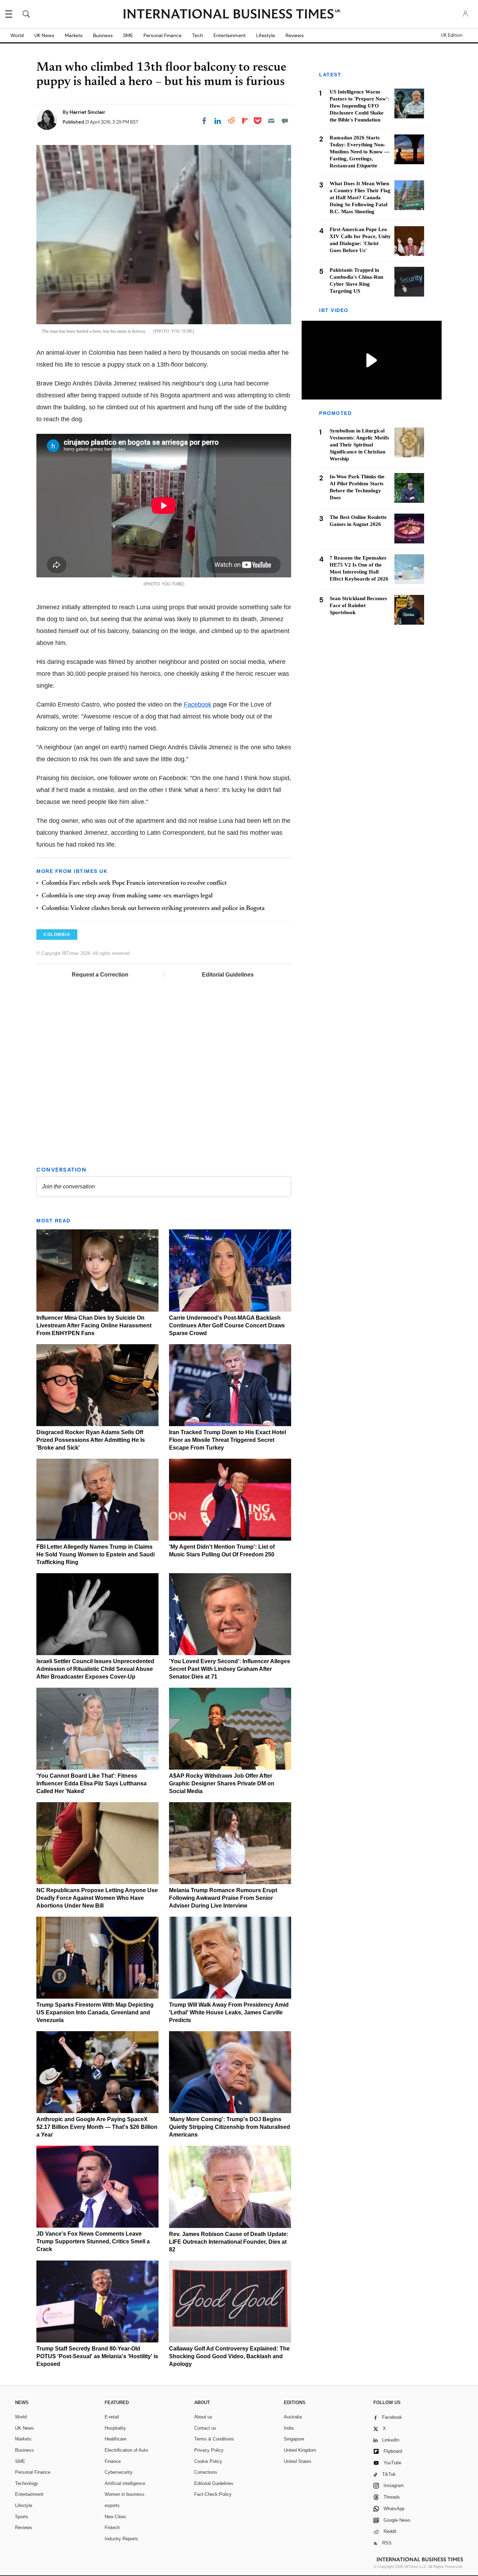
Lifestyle (266, 35)
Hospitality (115, 2428)
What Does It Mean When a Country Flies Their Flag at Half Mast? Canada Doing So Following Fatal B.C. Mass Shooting (360, 197)
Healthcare (115, 2439)
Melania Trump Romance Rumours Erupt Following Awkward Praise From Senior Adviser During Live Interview (223, 1898)
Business (103, 35)
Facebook (198, 704)
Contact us (205, 2428)
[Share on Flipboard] (245, 121)
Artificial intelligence (125, 2483)
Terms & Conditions (214, 2439)
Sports (22, 2517)
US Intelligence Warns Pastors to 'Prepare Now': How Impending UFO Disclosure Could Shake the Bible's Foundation (359, 106)
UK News (44, 35)
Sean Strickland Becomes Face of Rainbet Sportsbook (358, 605)
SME (128, 35)
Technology (27, 2483)
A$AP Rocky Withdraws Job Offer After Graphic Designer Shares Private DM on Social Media (222, 1783)
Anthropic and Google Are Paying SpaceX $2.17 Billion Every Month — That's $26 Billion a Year (97, 2127)
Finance (113, 2461)
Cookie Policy (208, 2461)
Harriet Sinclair (87, 112)
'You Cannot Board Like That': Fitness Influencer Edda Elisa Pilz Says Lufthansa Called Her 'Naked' (92, 1783)
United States (298, 2461)
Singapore (294, 2439)
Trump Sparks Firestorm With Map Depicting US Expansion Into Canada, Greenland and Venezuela (95, 2012)
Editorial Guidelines (228, 975)
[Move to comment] (285, 121)
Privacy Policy (209, 2450)
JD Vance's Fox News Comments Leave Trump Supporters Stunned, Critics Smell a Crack (93, 2241)
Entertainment (230, 35)
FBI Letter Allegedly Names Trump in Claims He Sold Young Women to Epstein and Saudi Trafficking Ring (96, 1554)
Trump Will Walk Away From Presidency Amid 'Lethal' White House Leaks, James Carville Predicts (229, 2012)
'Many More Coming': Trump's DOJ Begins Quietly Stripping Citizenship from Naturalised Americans (230, 2127)
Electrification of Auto (126, 2450)
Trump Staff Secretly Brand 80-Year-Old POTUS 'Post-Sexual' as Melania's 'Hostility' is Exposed (97, 2356)
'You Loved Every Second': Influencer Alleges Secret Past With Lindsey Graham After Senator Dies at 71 (230, 1669)
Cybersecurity (119, 2472)
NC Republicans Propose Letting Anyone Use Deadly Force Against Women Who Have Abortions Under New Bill (97, 1898)
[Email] (271, 121)
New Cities (115, 2517)
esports (112, 2505)
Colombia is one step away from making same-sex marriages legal (127, 896)
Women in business (125, 2494)
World (17, 35)
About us (203, 2417)
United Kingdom (300, 2450)
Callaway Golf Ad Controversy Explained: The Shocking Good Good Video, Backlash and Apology (229, 2356)
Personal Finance (163, 35)
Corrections (206, 2472)
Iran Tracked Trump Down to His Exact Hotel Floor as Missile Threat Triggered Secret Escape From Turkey (227, 1440)
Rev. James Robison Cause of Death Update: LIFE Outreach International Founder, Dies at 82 (229, 2242)
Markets (74, 35)
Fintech (112, 2528)
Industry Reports (121, 2539)
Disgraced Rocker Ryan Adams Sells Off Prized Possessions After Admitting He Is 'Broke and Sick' (91, 1440)
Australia (293, 2417)
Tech (198, 35)
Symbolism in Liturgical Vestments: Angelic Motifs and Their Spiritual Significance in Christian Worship (359, 445)
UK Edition (452, 35)
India (289, 2428)
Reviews (295, 35)
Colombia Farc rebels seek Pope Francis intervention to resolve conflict (134, 883)
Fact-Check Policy (213, 2494)
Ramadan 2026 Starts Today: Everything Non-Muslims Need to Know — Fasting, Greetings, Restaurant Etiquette (360, 152)
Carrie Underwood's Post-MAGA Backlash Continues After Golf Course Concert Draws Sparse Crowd (227, 1325)
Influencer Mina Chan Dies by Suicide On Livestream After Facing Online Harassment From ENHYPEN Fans (94, 1325)
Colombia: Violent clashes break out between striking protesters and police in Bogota (153, 909)
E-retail (112, 2417)
